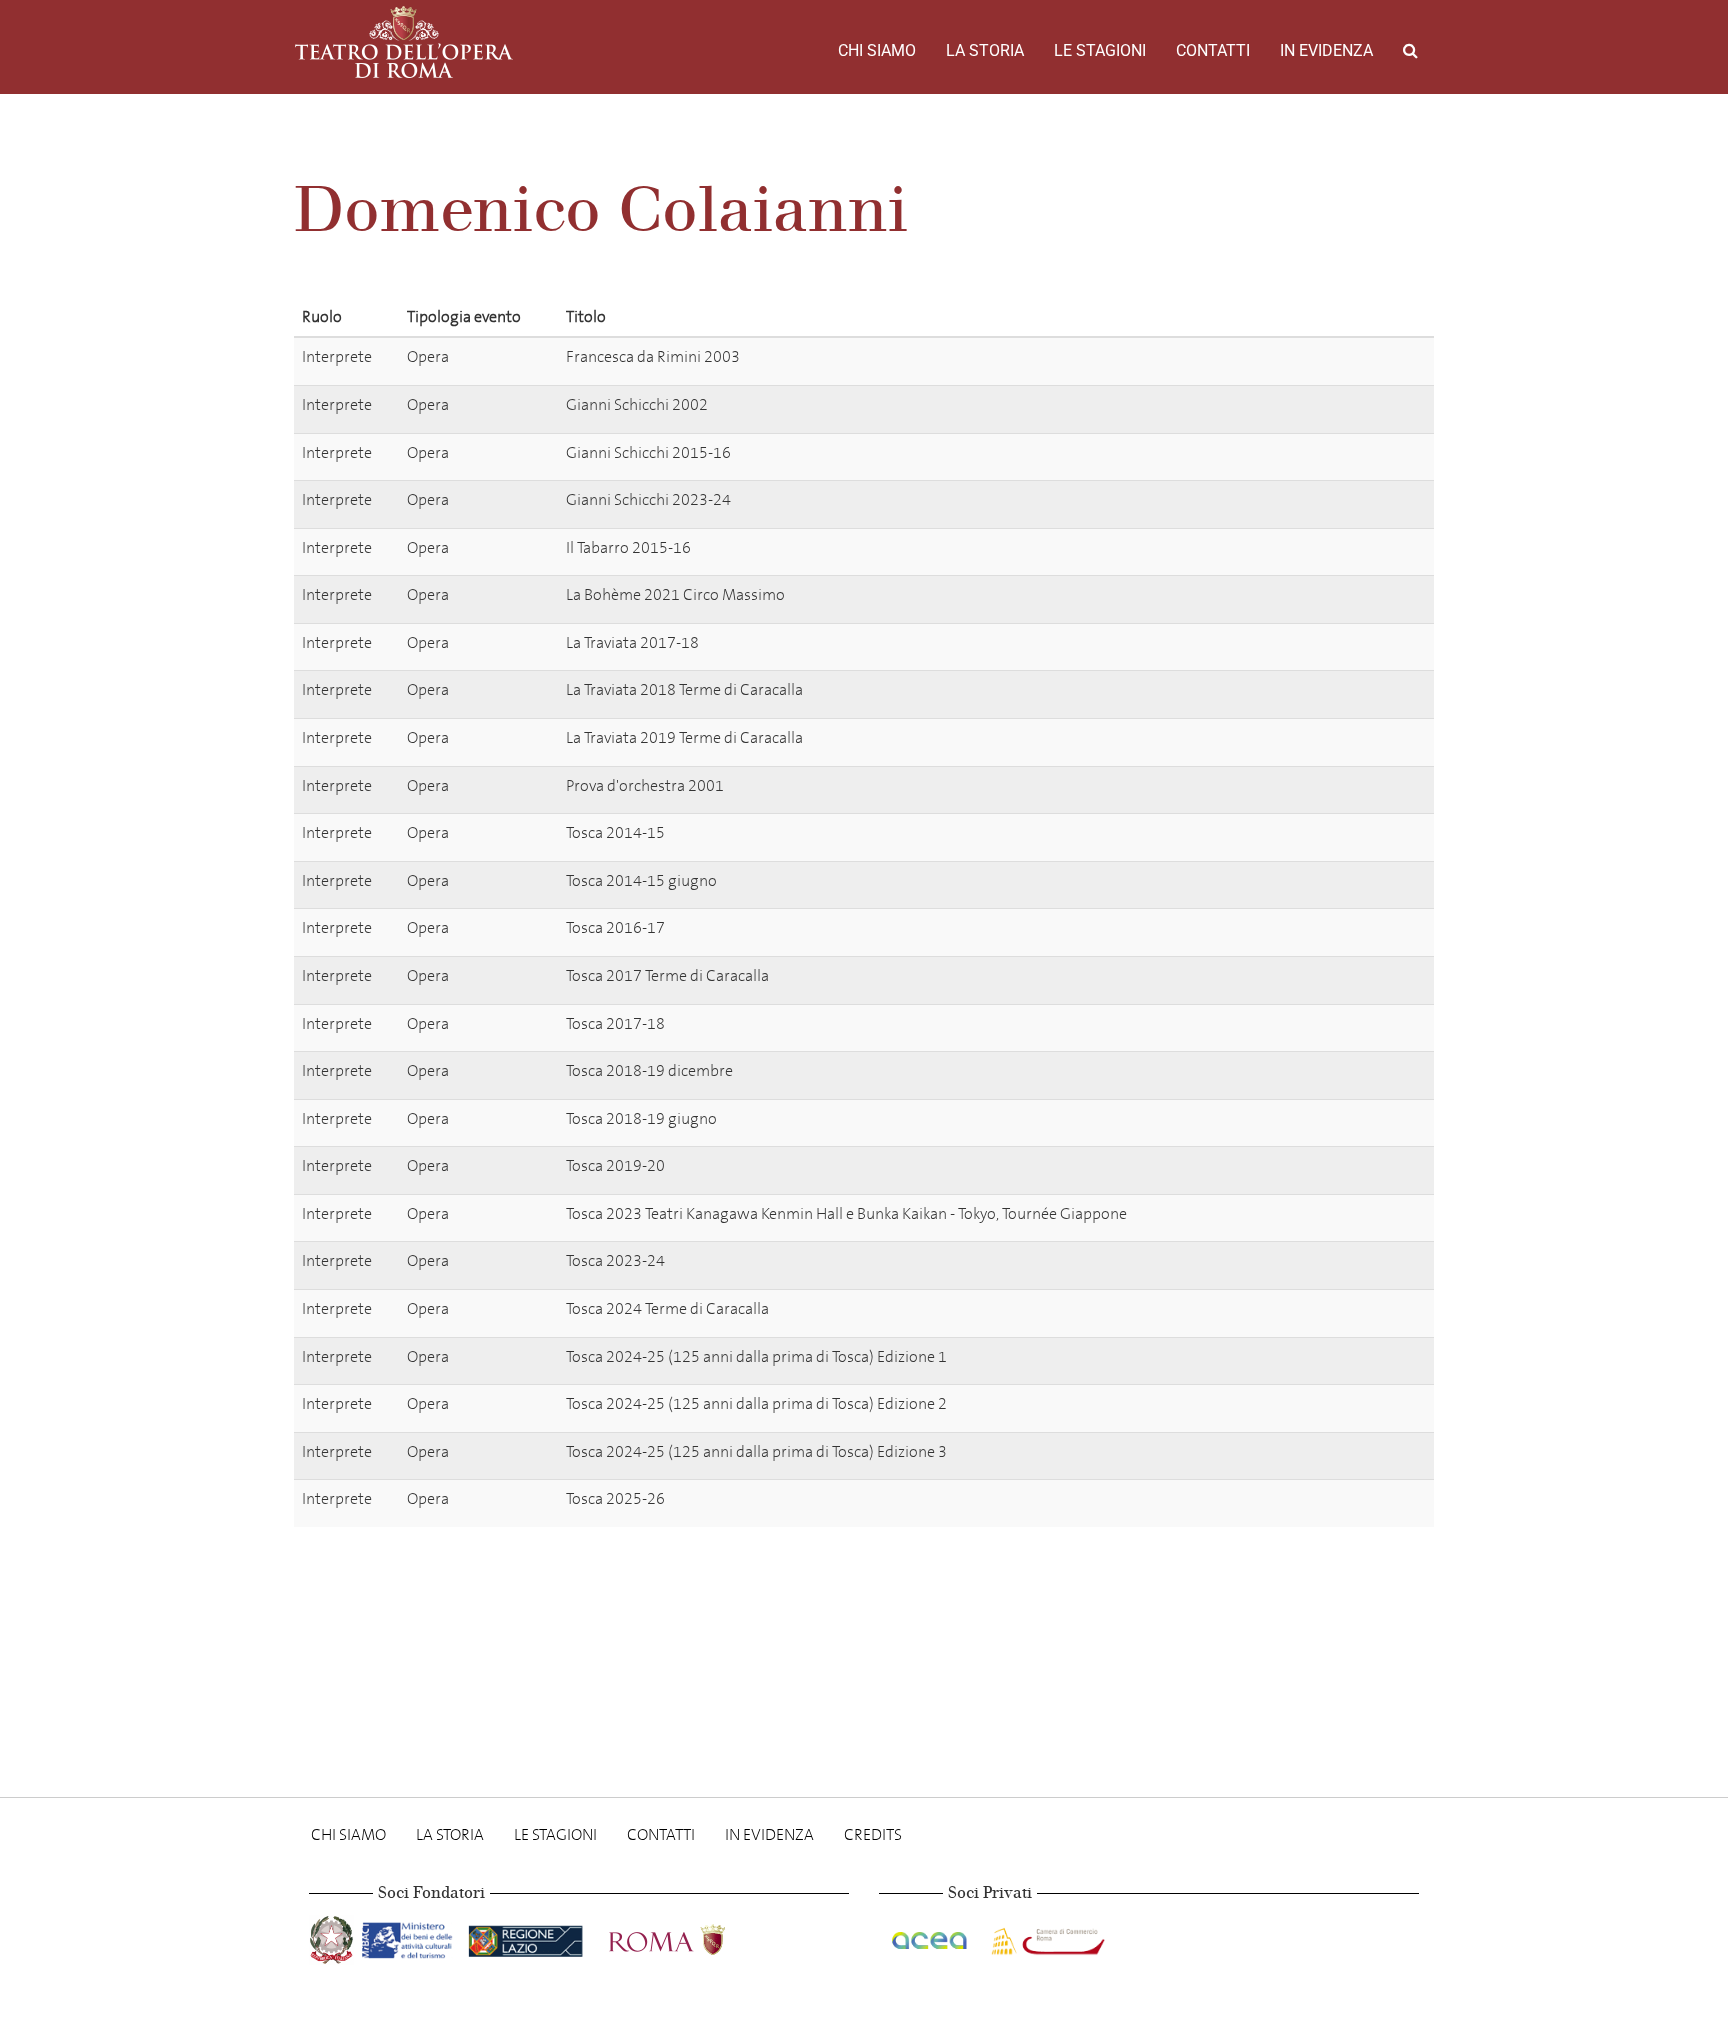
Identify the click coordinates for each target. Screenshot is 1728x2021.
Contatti (1213, 50)
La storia (985, 50)
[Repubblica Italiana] (333, 1936)
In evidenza (1326, 50)
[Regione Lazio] (527, 1936)
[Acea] (931, 1936)
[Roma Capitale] (693, 1936)
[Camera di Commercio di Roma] (1046, 1936)
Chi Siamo (877, 50)
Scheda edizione (1348, 360)
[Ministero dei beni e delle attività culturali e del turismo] (411, 1936)
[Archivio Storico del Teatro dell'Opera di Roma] (404, 42)
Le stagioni (1100, 50)
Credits (873, 1834)
